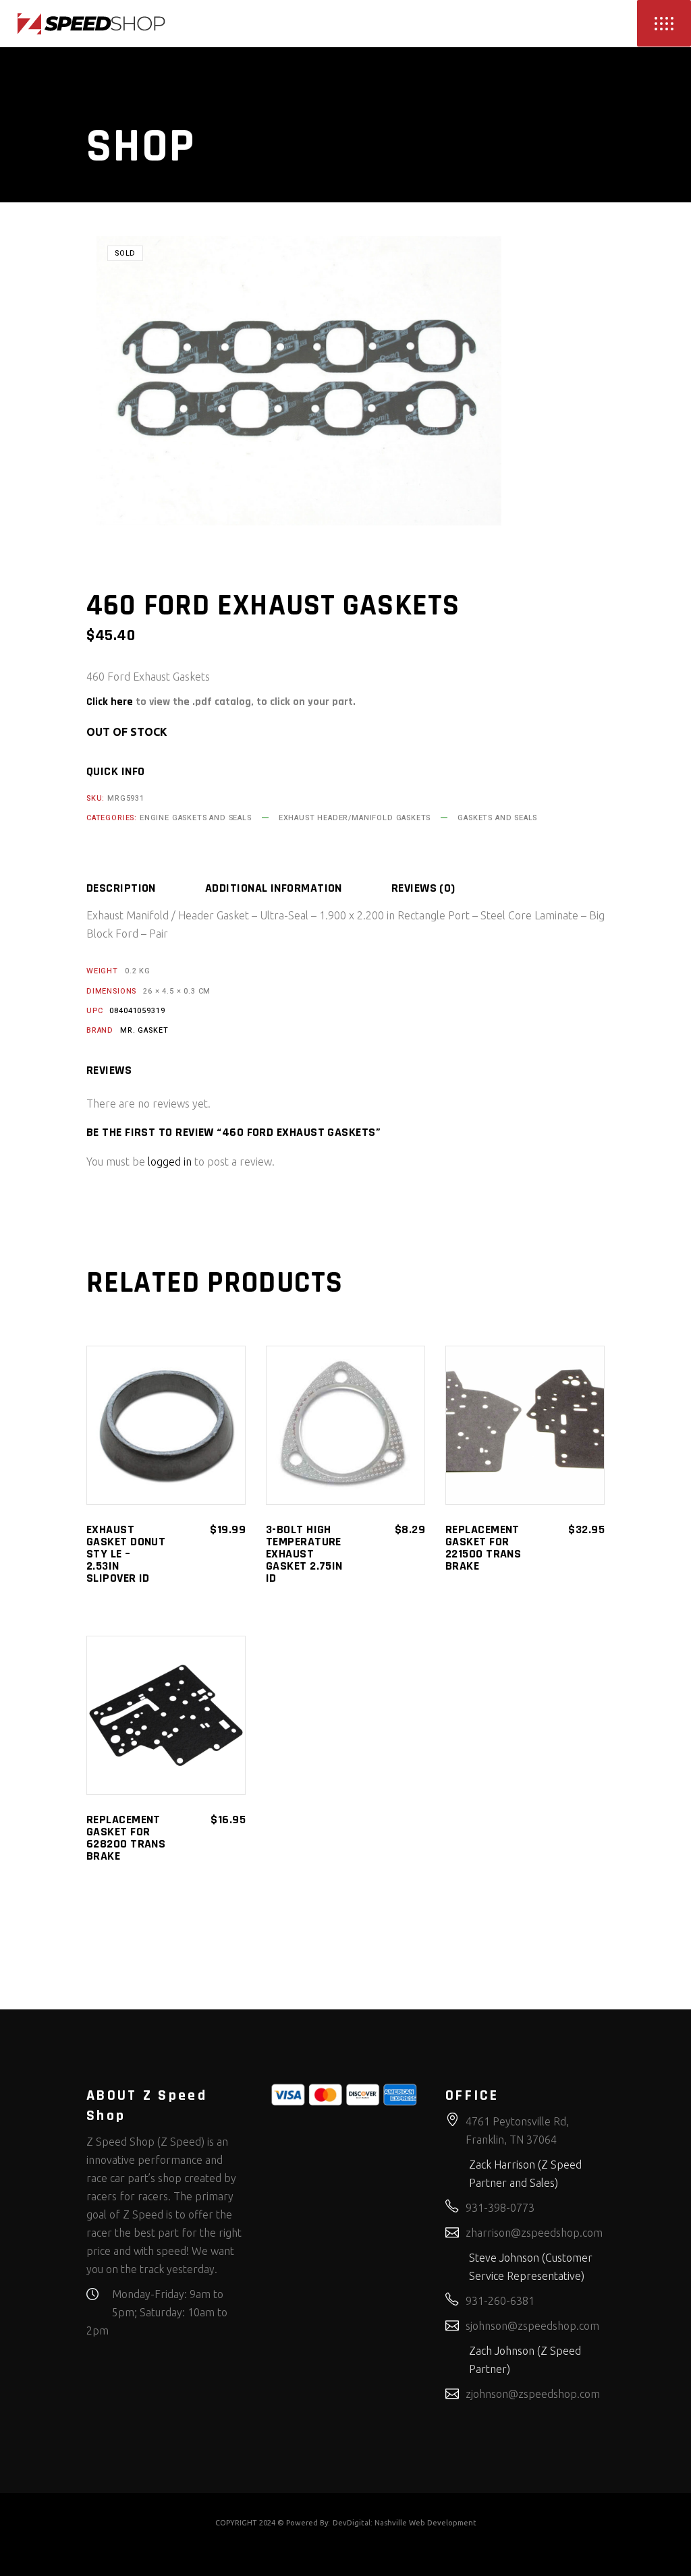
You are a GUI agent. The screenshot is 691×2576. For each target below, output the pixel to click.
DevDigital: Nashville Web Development (405, 2523)
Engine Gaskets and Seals (196, 818)
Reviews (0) (423, 888)
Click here (110, 702)
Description (121, 888)
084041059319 (137, 1011)
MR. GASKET (144, 1030)
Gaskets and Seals (497, 818)
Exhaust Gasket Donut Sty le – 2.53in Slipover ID (126, 1554)
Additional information (274, 888)
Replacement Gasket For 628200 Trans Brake (126, 1838)
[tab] (144, 888)
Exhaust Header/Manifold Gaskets (355, 818)
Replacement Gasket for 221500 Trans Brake (483, 1548)
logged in (170, 1162)
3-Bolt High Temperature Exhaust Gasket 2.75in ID (304, 1554)
